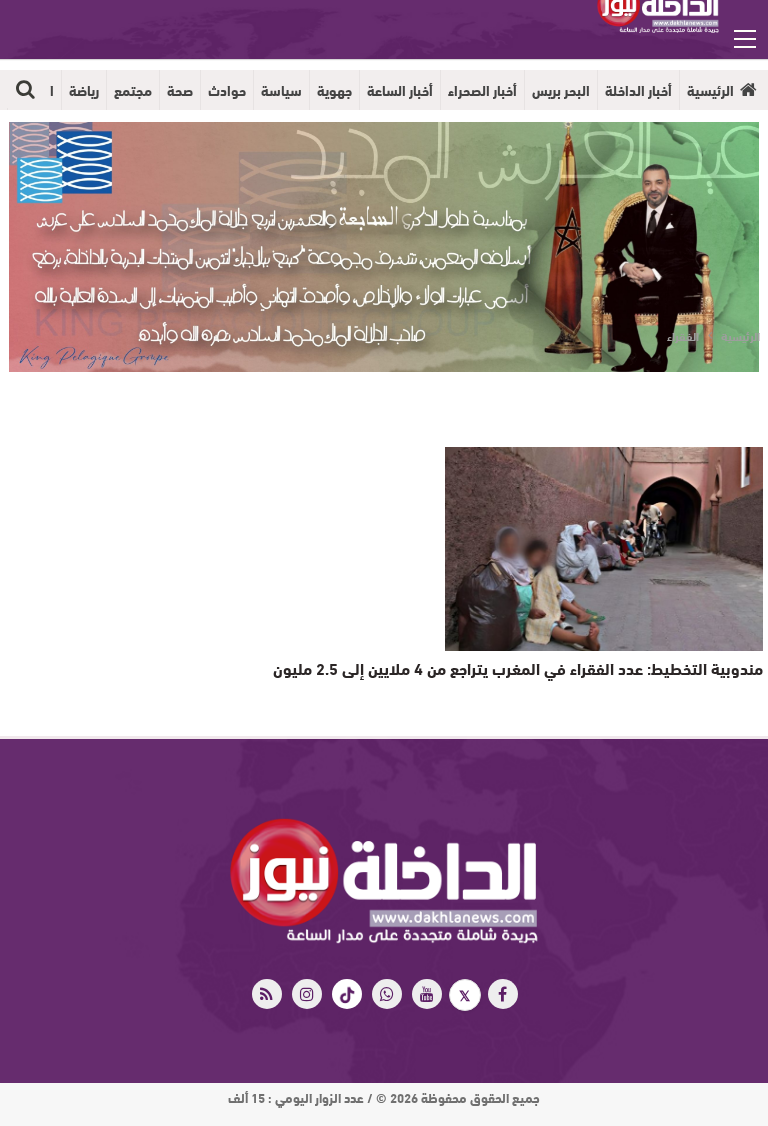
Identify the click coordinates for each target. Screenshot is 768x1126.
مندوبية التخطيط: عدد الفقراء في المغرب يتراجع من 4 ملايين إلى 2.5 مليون (518, 667)
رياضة (84, 90)
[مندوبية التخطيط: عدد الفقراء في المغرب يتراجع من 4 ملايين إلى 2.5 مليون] (604, 548)
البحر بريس (561, 90)
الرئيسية (710, 90)
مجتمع (133, 90)
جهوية (334, 90)
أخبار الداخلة (638, 90)
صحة (180, 90)
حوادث (227, 90)
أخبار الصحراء (482, 90)
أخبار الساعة (400, 90)
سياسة (281, 90)
